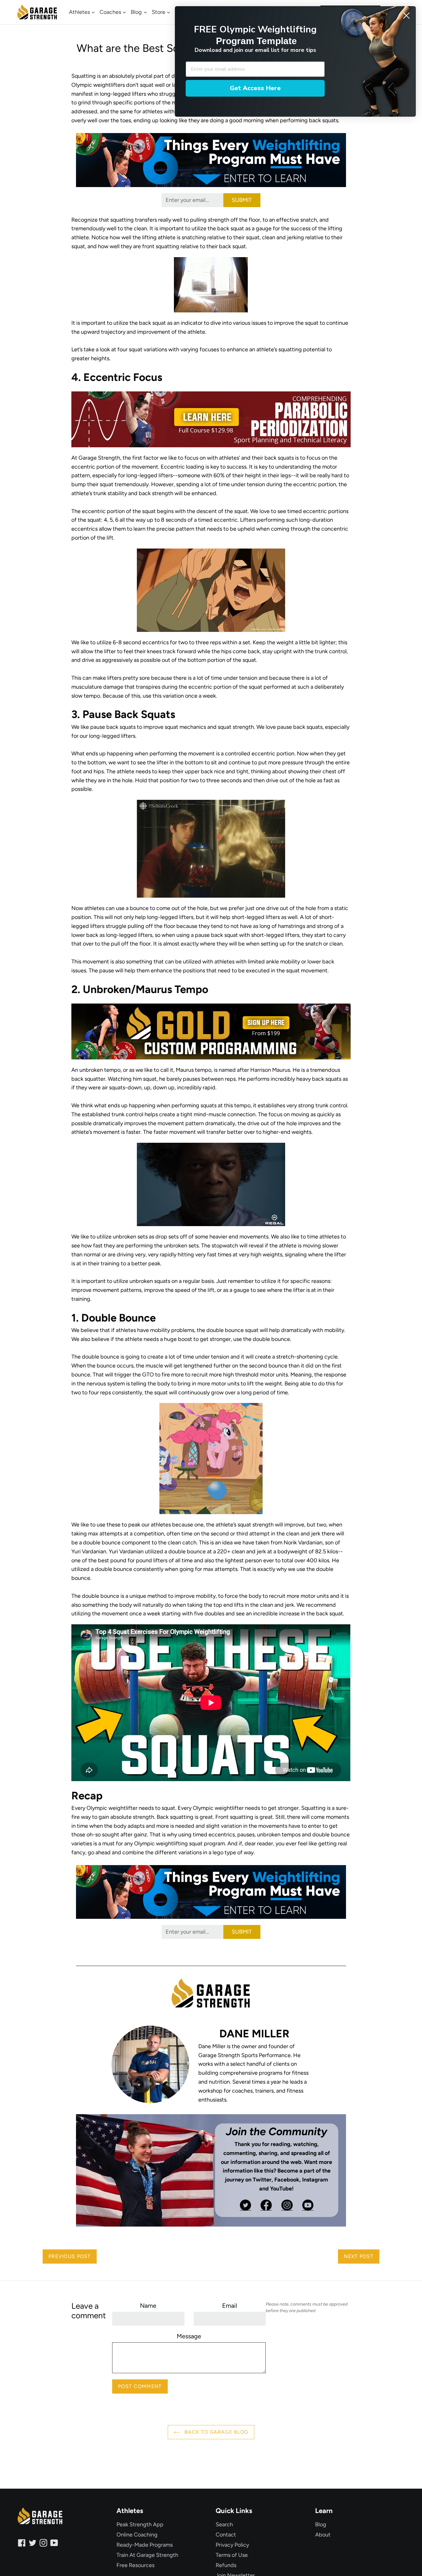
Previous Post (70, 2256)
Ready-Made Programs (145, 2545)
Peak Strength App (140, 2524)
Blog (137, 12)
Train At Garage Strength (147, 2555)
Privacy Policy (232, 2545)
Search (224, 2524)
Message (189, 2336)
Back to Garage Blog (216, 2432)
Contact (226, 2535)
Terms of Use (232, 2555)
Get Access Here (255, 88)
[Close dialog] (406, 16)
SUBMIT (242, 200)
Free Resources (135, 2565)
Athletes (80, 12)
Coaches (111, 12)
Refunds (226, 2565)
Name (148, 2306)
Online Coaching (137, 2535)
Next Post (359, 2256)
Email (230, 2306)
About (323, 2535)
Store (159, 12)
